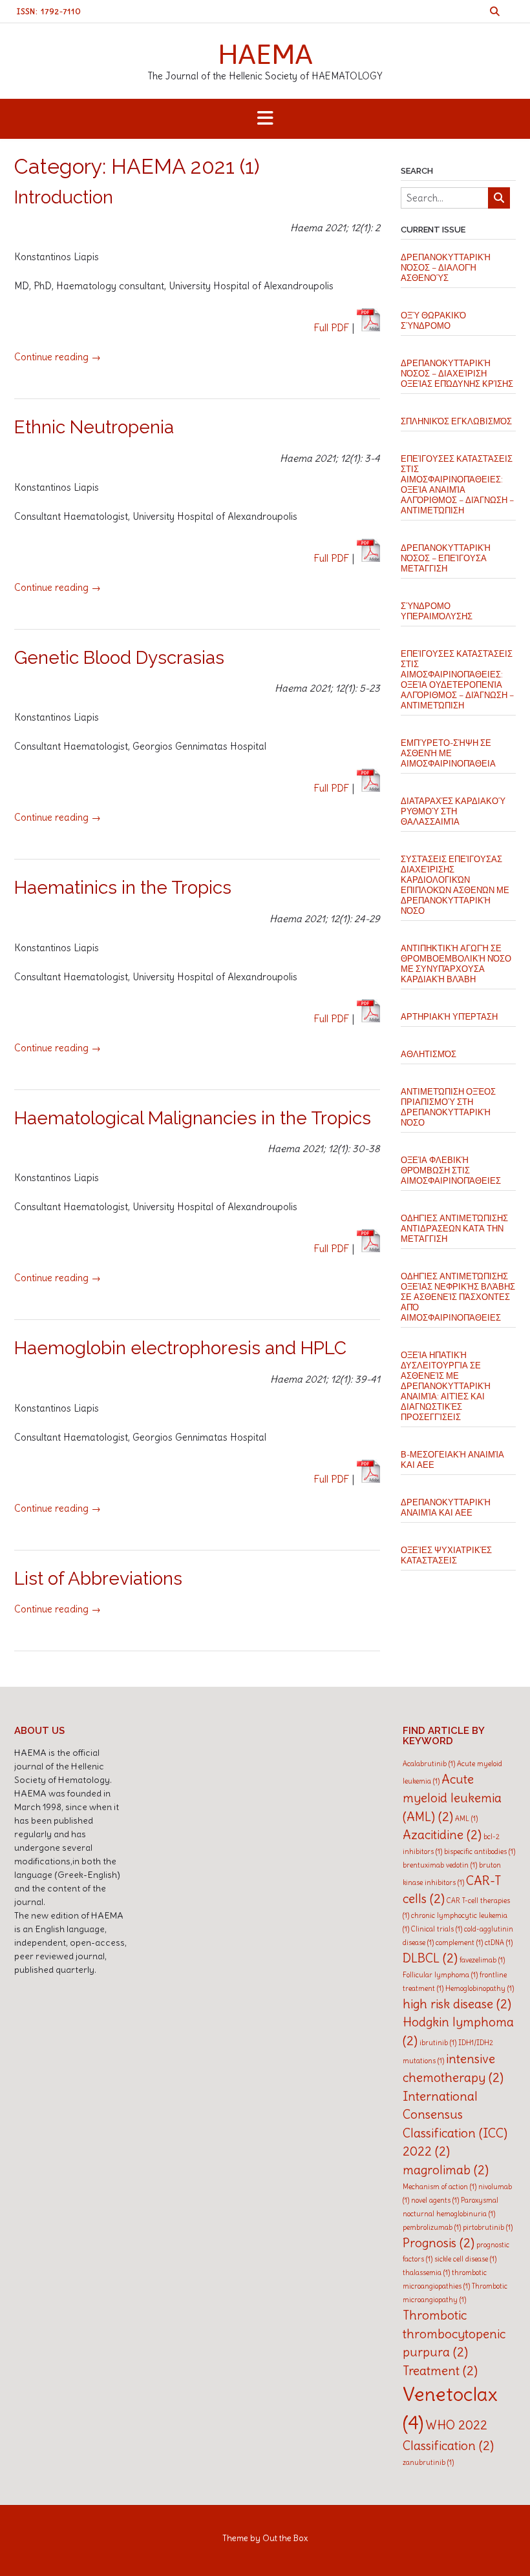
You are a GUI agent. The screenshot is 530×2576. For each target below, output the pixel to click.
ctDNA (499, 1942)
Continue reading (58, 357)
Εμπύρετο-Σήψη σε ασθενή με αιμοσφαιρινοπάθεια (448, 753)
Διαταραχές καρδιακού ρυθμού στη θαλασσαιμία (453, 811)
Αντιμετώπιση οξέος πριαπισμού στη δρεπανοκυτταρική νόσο (448, 1107)
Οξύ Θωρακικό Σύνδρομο (433, 321)
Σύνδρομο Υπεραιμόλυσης (437, 611)
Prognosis (439, 2243)
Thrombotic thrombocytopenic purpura (454, 2334)
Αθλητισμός (429, 1054)
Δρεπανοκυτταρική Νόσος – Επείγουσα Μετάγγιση (446, 558)
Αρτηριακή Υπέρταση (449, 1017)
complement (459, 1942)
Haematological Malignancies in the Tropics (193, 1118)
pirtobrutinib (488, 2227)
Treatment (440, 2371)
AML (466, 1819)
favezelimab (482, 1960)
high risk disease (457, 2004)
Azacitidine (442, 1835)
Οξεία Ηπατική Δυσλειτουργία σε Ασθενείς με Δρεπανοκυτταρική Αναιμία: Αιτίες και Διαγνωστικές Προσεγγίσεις (446, 1386)
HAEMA (265, 54)
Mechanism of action (440, 2187)
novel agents (435, 2200)
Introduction (64, 197)
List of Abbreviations (98, 1579)
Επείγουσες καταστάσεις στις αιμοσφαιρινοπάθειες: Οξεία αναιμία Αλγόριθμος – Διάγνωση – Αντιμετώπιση (457, 485)
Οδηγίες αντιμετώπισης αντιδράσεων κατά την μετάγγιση (454, 1229)
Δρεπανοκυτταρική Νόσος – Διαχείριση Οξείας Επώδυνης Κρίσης (457, 374)
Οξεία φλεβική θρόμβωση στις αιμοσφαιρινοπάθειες (451, 1170)
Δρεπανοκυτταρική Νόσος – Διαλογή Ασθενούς (446, 268)
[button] (265, 119)
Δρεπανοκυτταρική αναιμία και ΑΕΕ (446, 1508)
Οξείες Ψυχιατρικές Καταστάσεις (446, 1555)
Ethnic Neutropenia (94, 427)
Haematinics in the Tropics (123, 888)
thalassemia (426, 2272)
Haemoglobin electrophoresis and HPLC (180, 1348)
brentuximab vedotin (440, 1865)
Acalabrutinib (429, 1764)
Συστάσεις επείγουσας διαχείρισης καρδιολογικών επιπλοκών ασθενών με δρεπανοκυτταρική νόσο (455, 885)
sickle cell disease (465, 2259)
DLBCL (430, 1958)
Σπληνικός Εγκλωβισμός (456, 421)
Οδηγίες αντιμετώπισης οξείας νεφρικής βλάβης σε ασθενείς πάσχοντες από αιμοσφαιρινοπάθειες (458, 1297)
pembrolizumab (432, 2227)
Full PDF (332, 328)
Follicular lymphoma (440, 1975)
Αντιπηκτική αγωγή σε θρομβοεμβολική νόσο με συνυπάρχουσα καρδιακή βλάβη (456, 964)
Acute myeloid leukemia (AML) (452, 1798)
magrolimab (446, 2170)
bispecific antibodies (480, 1851)
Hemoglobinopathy (480, 1988)
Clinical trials (437, 1929)
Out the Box (285, 2538)
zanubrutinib (428, 2462)
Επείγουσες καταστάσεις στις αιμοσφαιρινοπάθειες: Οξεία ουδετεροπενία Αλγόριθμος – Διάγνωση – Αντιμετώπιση (457, 680)
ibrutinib (438, 2043)
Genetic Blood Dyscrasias (119, 658)
